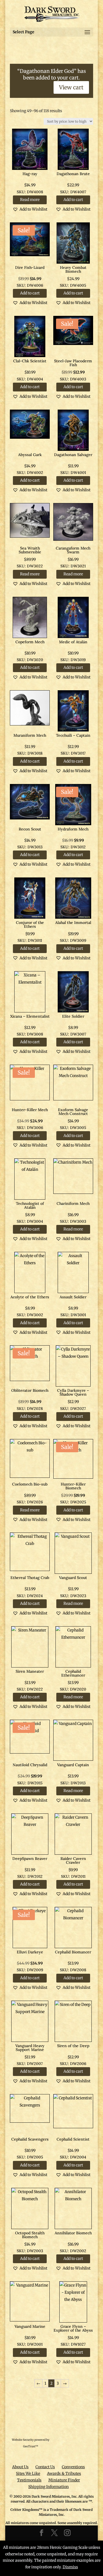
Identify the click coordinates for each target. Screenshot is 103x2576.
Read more (30, 200)
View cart (71, 87)
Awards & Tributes (64, 2473)
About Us (20, 2467)
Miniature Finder (64, 2480)
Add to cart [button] (73, 200)
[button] (30, 209)
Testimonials (29, 2480)
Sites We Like (28, 2473)
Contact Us (45, 2467)
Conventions (73, 2467)
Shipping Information (48, 2487)
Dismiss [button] (70, 2567)
